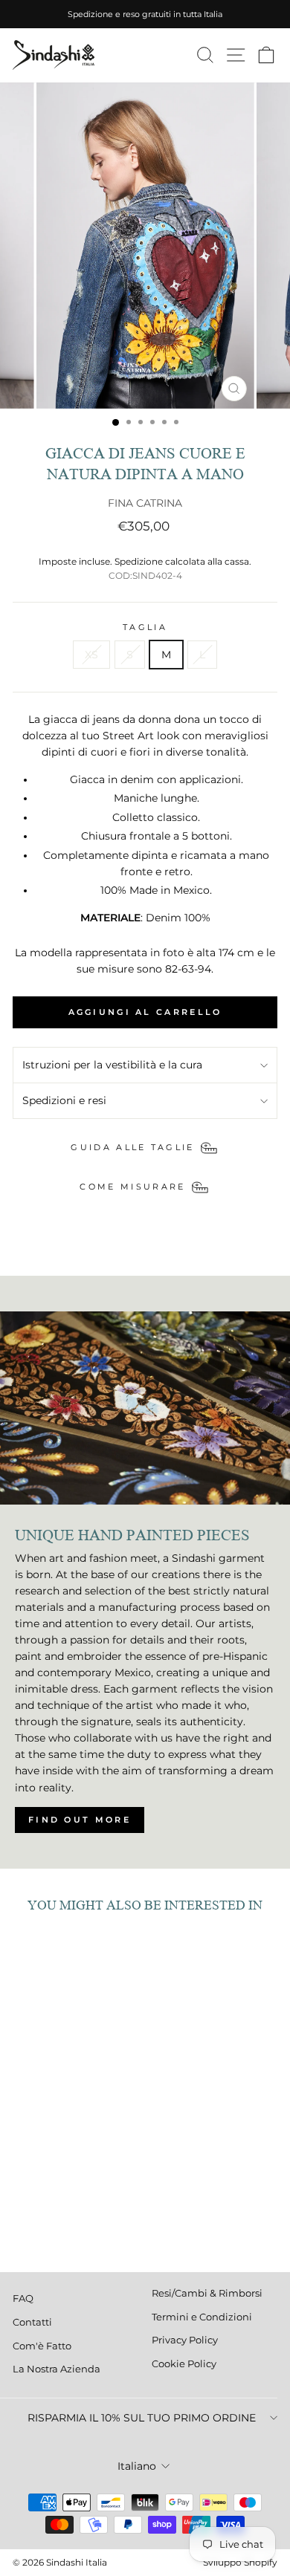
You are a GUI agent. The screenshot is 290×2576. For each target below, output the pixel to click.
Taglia (145, 627)
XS (91, 655)
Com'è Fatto (42, 2346)
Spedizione (139, 562)
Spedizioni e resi (64, 1100)
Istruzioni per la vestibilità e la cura (112, 1065)
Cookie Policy (184, 2364)
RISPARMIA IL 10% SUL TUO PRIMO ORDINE (142, 2418)
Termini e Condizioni (202, 2317)
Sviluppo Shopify (240, 2562)
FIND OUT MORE (80, 1820)
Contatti (32, 2322)
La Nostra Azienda (57, 2369)
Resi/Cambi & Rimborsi (207, 2293)
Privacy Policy (185, 2340)
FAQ (23, 2298)
